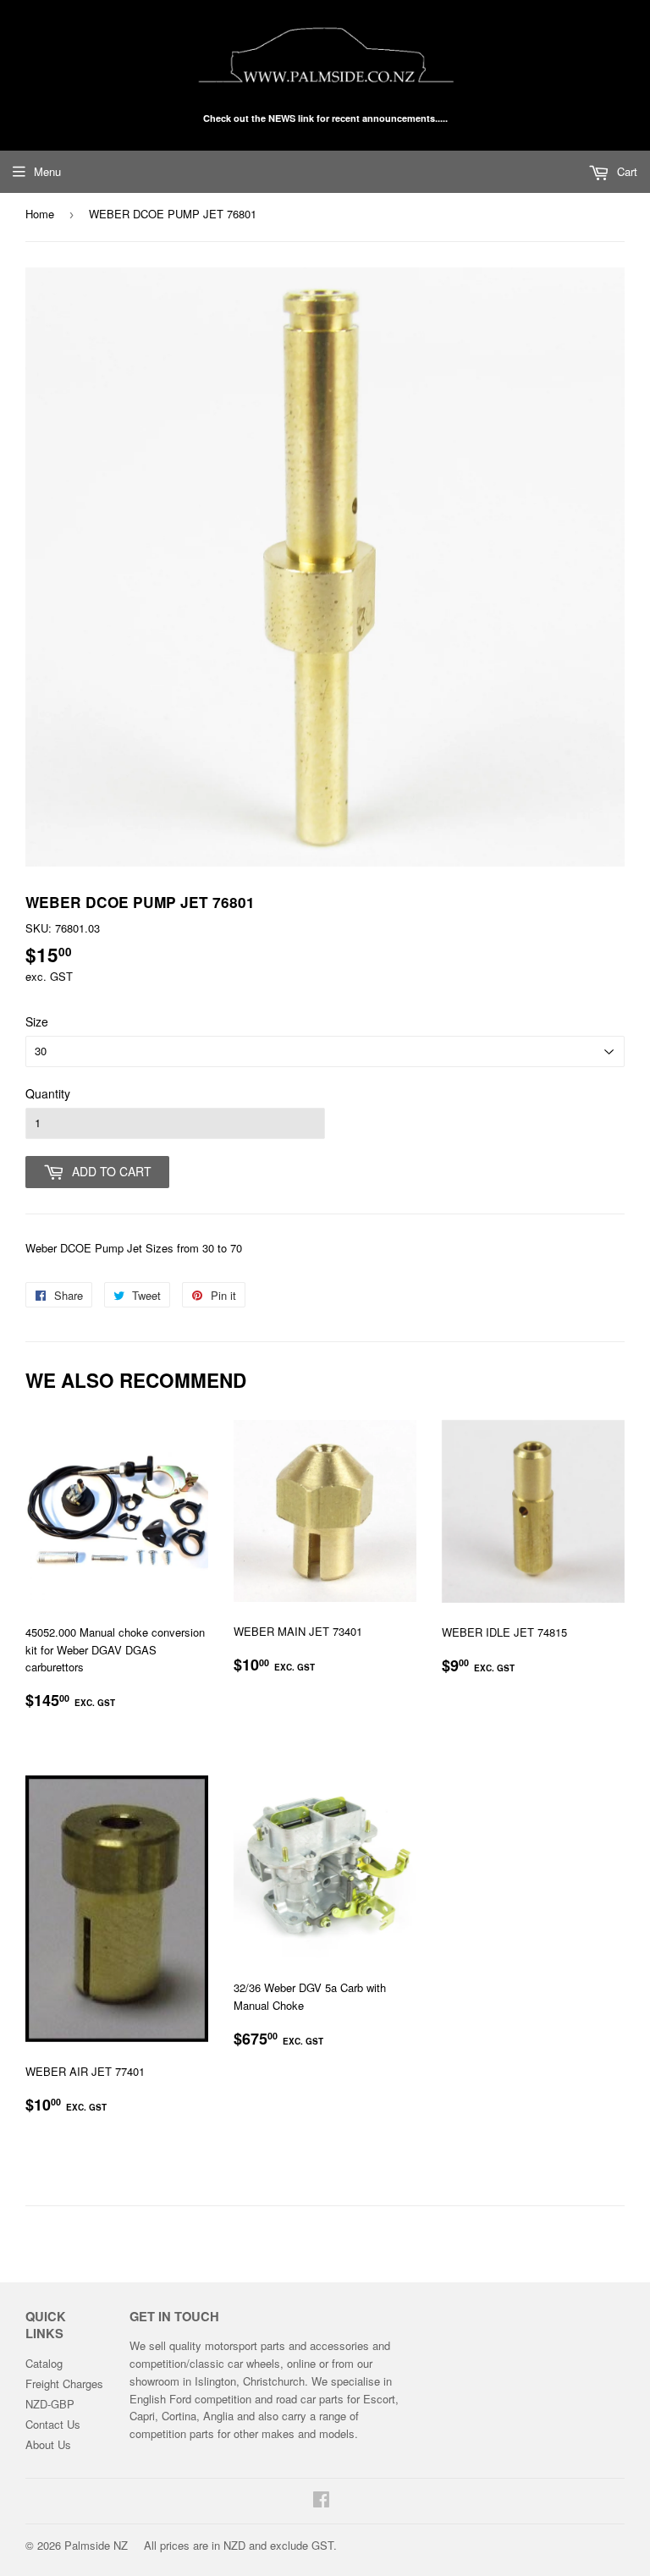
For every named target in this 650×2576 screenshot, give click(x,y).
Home (40, 214)
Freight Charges (64, 2383)
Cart (625, 171)
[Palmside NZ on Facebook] (321, 2501)
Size (37, 1021)
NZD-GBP (50, 2404)
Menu (47, 171)
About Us (48, 2444)
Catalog (44, 2363)
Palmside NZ (96, 2545)
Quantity (48, 1093)
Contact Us (53, 2424)
